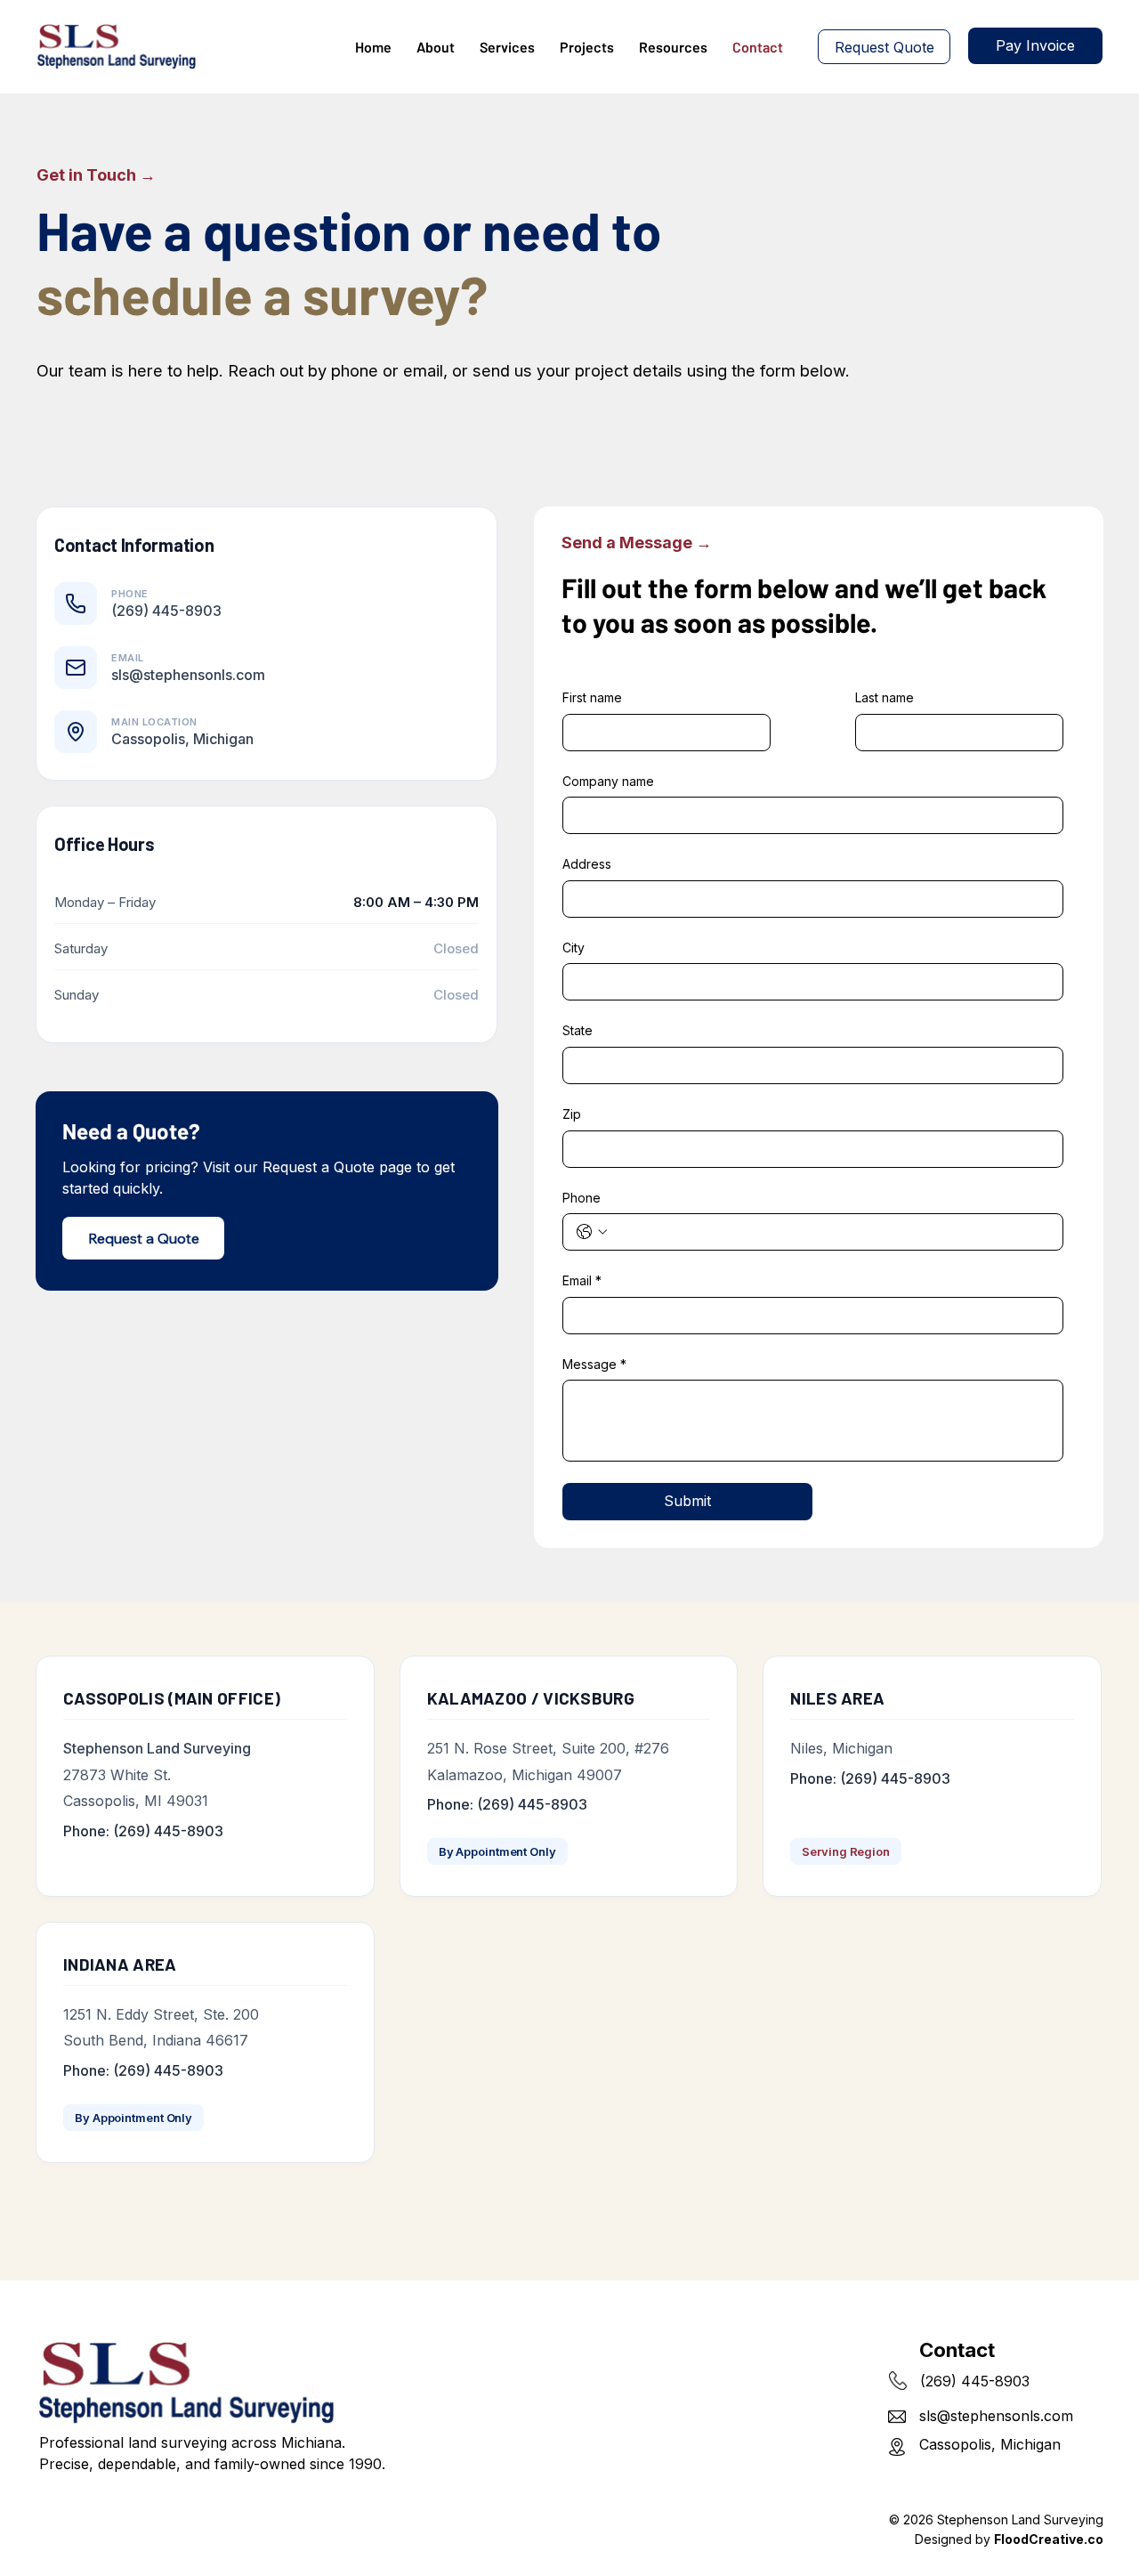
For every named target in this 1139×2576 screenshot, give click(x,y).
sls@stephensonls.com (996, 2416)
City (574, 948)
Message (594, 1364)
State (578, 1030)
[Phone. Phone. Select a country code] (592, 1232)
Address (587, 864)
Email (582, 1280)
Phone (582, 1198)
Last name (885, 697)
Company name (608, 781)
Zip (572, 1114)
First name (592, 697)
